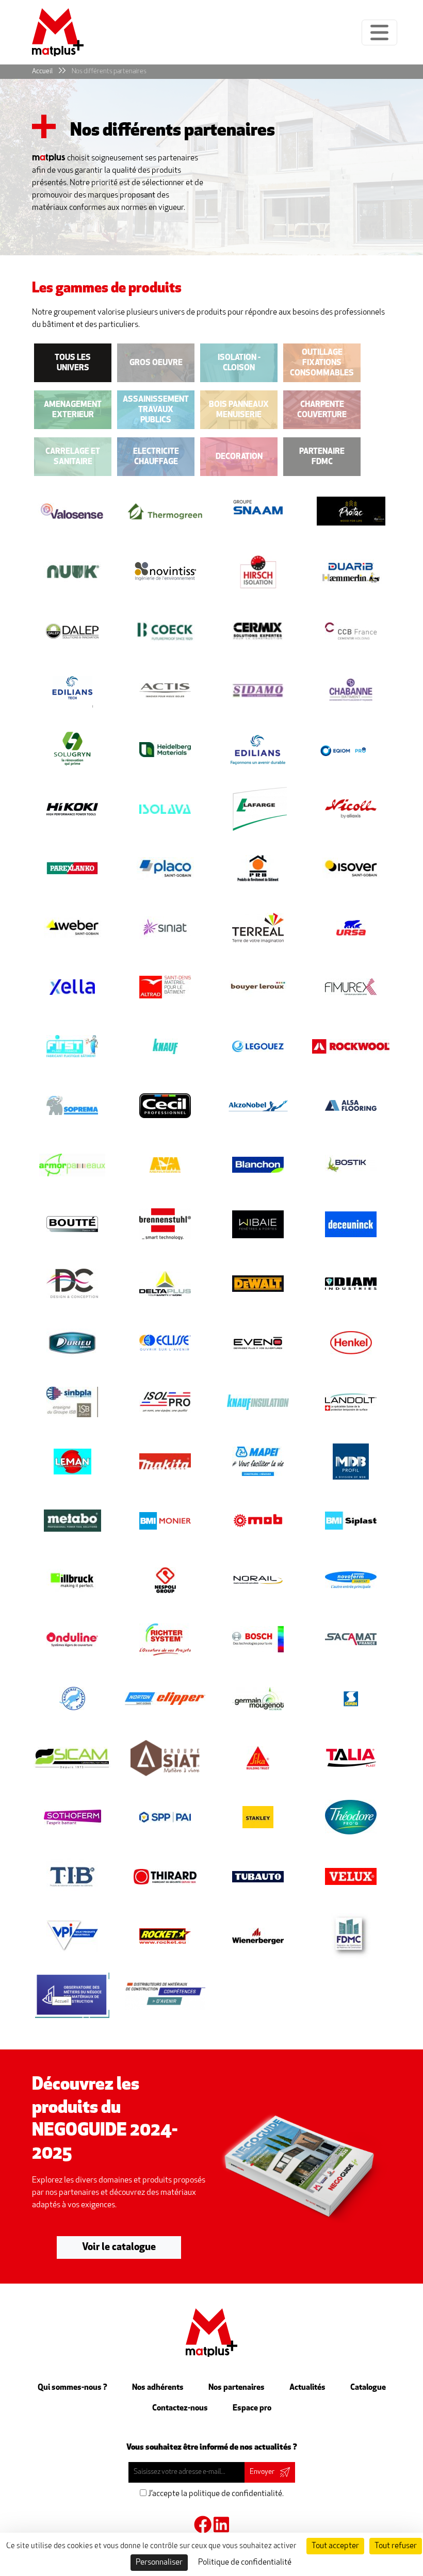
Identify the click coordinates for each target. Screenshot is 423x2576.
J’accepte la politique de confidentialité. (215, 2494)
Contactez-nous (180, 2408)
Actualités (307, 2388)
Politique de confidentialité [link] (245, 2563)
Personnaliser (159, 2563)
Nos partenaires (237, 2388)
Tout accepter (335, 2546)
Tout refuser (396, 2546)
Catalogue (368, 2388)
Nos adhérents (158, 2388)
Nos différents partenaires (109, 71)
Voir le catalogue (119, 2248)
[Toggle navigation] (379, 32)
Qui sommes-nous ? (72, 2388)
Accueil (42, 71)
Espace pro (252, 2408)
